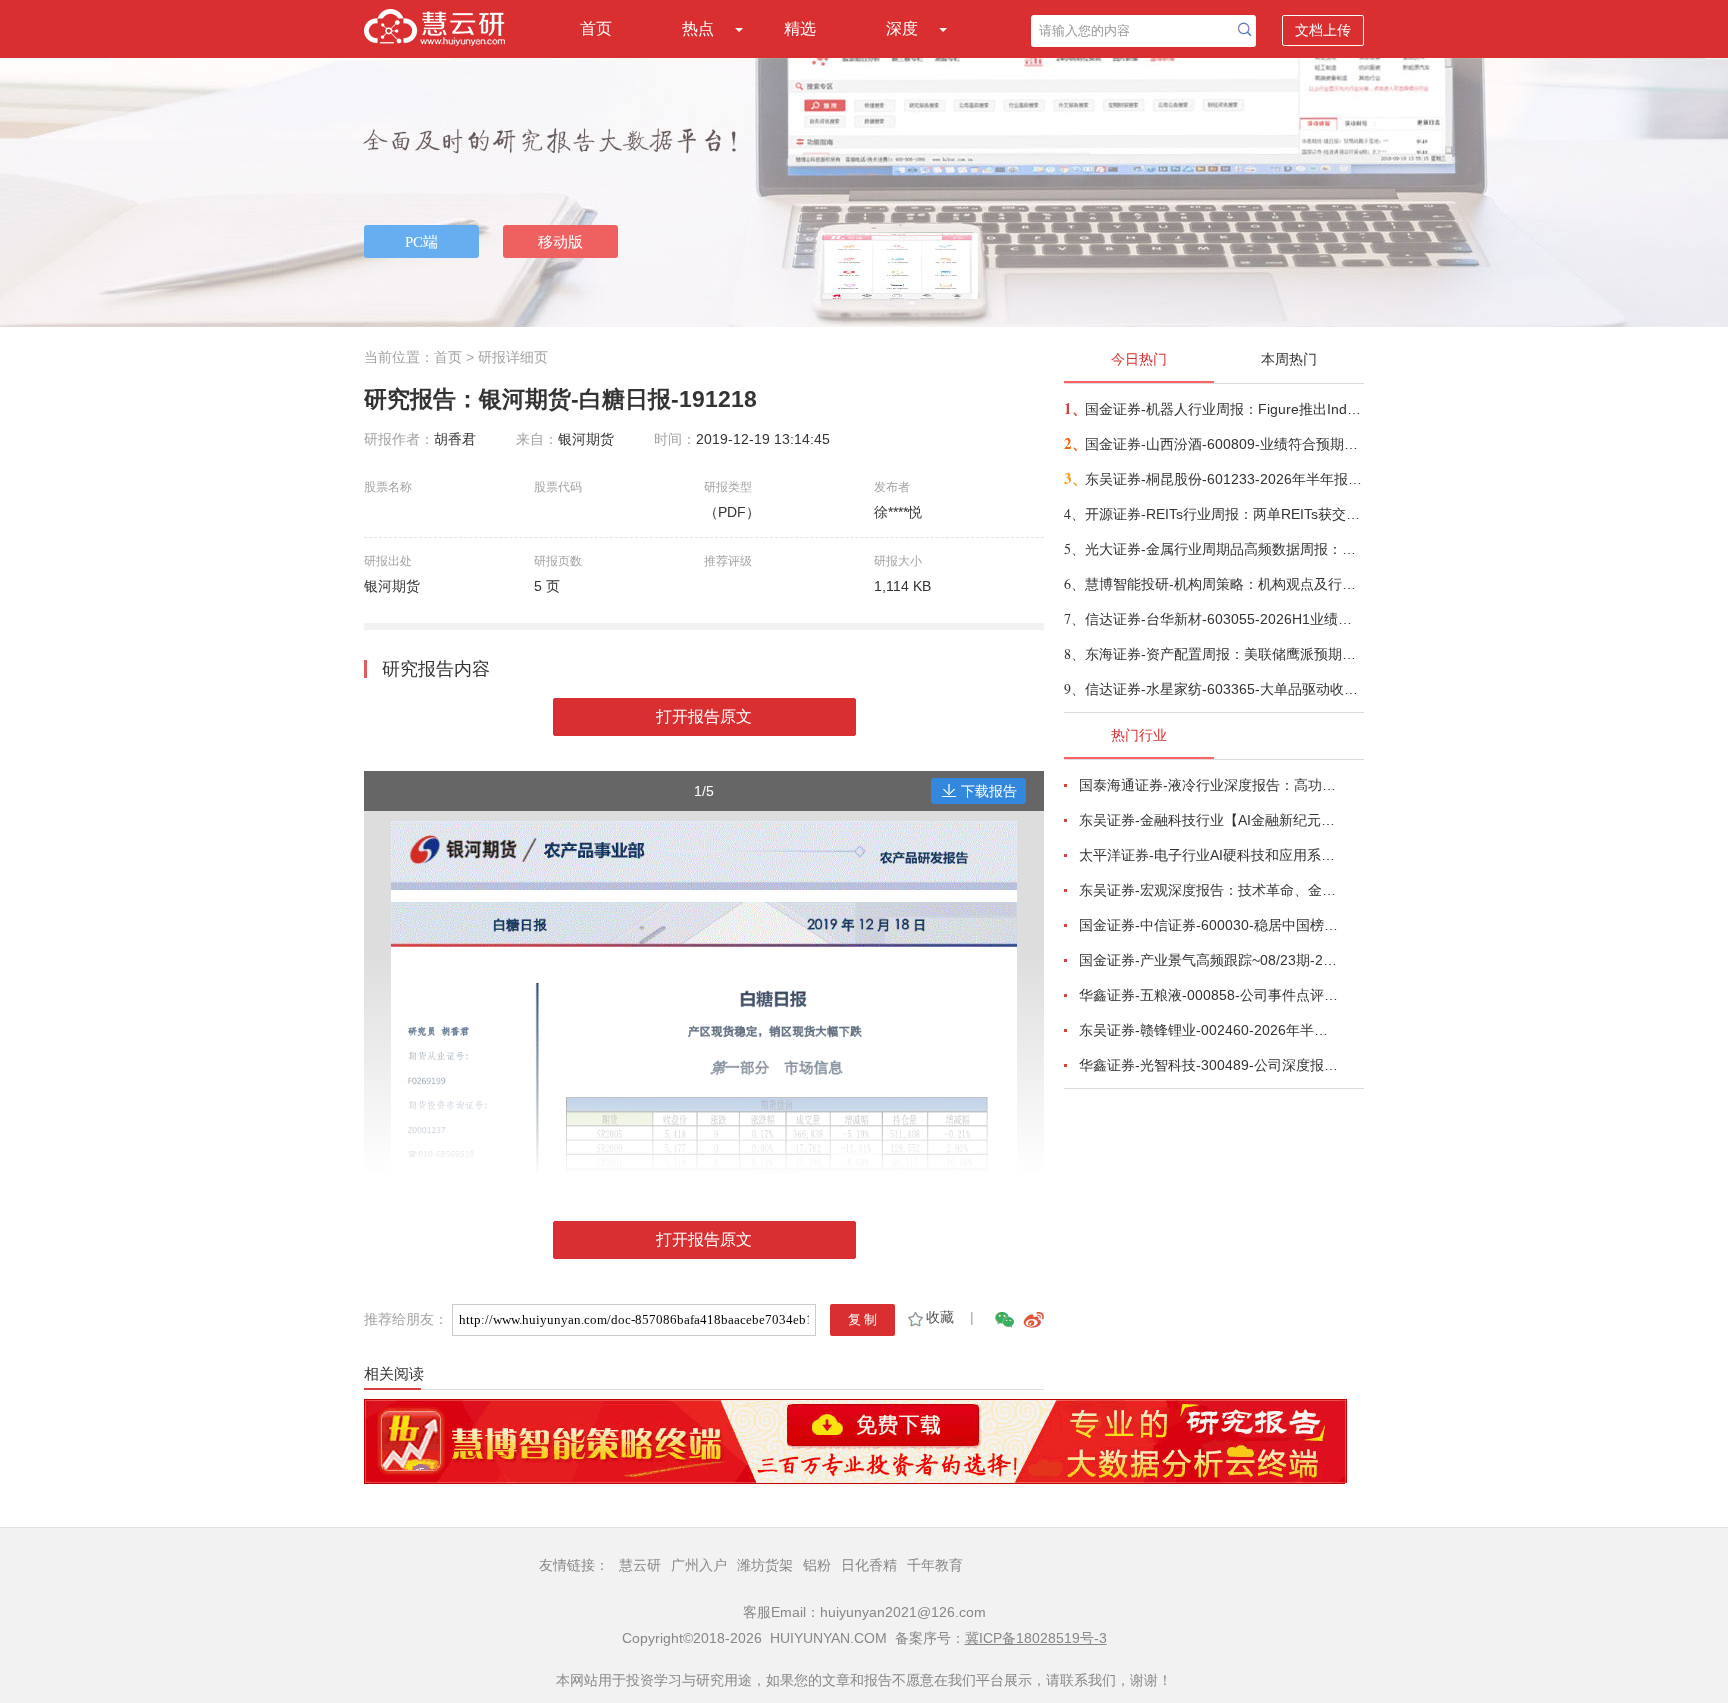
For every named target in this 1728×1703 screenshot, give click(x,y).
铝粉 (817, 1565)
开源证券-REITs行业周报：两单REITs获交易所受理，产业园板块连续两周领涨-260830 (1223, 514)
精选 (800, 28)
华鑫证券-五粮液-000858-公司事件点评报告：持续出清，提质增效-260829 (1210, 995)
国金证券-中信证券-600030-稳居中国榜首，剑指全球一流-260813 (1210, 925)
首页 (596, 28)
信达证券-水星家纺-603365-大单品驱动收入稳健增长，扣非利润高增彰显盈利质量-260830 (1223, 689)
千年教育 (935, 1565)
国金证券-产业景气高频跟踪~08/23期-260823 (1210, 960)
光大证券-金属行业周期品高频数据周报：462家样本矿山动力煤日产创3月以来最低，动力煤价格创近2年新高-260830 (1223, 549)
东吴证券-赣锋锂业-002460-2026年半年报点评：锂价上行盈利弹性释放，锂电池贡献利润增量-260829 (1210, 1030)
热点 (698, 28)
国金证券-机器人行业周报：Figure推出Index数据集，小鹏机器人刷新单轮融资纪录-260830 (1223, 409)
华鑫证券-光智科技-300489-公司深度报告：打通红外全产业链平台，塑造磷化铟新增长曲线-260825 (1210, 1065)
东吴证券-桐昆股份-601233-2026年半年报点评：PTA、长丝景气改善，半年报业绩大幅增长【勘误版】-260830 (1223, 479)
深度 (902, 28)
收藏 (940, 1317)
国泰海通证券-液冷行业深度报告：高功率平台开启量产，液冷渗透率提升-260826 (1210, 785)
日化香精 (869, 1565)
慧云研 (640, 1565)
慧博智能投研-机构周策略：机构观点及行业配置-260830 (1223, 584)
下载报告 (989, 791)
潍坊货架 (765, 1565)
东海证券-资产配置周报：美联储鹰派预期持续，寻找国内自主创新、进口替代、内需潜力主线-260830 (1223, 654)
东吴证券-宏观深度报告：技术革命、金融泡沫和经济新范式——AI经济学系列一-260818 (1210, 890)
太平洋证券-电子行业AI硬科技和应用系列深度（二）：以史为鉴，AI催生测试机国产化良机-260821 (1210, 855)
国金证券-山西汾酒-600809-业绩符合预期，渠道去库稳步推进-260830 (1223, 444)
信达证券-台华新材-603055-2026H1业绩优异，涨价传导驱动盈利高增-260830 (1223, 619)
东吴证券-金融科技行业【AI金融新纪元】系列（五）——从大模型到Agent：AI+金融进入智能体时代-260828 (1210, 820)
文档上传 (1323, 30)
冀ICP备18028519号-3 (1036, 1638)
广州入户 (699, 1565)
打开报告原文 (704, 716)
